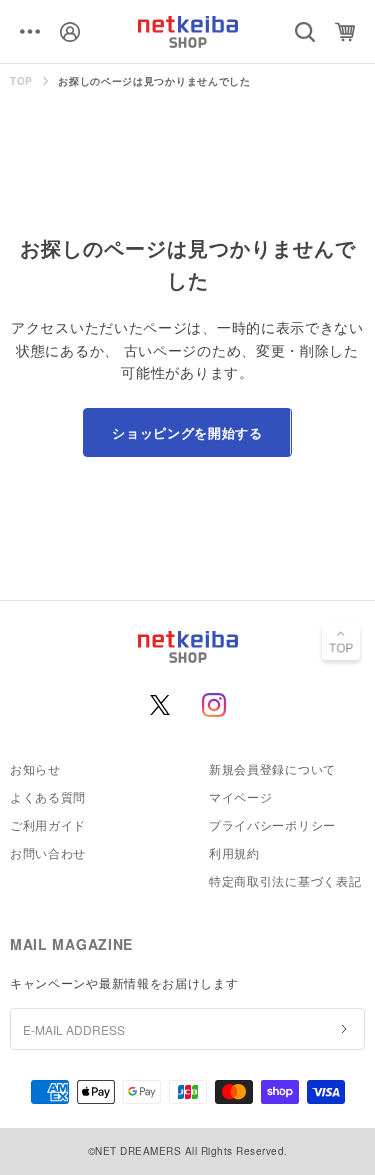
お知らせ (35, 768)
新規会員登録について (272, 768)
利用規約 (234, 852)
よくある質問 (48, 796)
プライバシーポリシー (272, 824)
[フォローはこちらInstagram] (214, 705)
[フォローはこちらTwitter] (160, 705)
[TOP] (341, 644)
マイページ (241, 796)
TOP (21, 81)
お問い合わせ (48, 852)
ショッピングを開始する (187, 432)
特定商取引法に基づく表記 (285, 880)
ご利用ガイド (48, 824)
